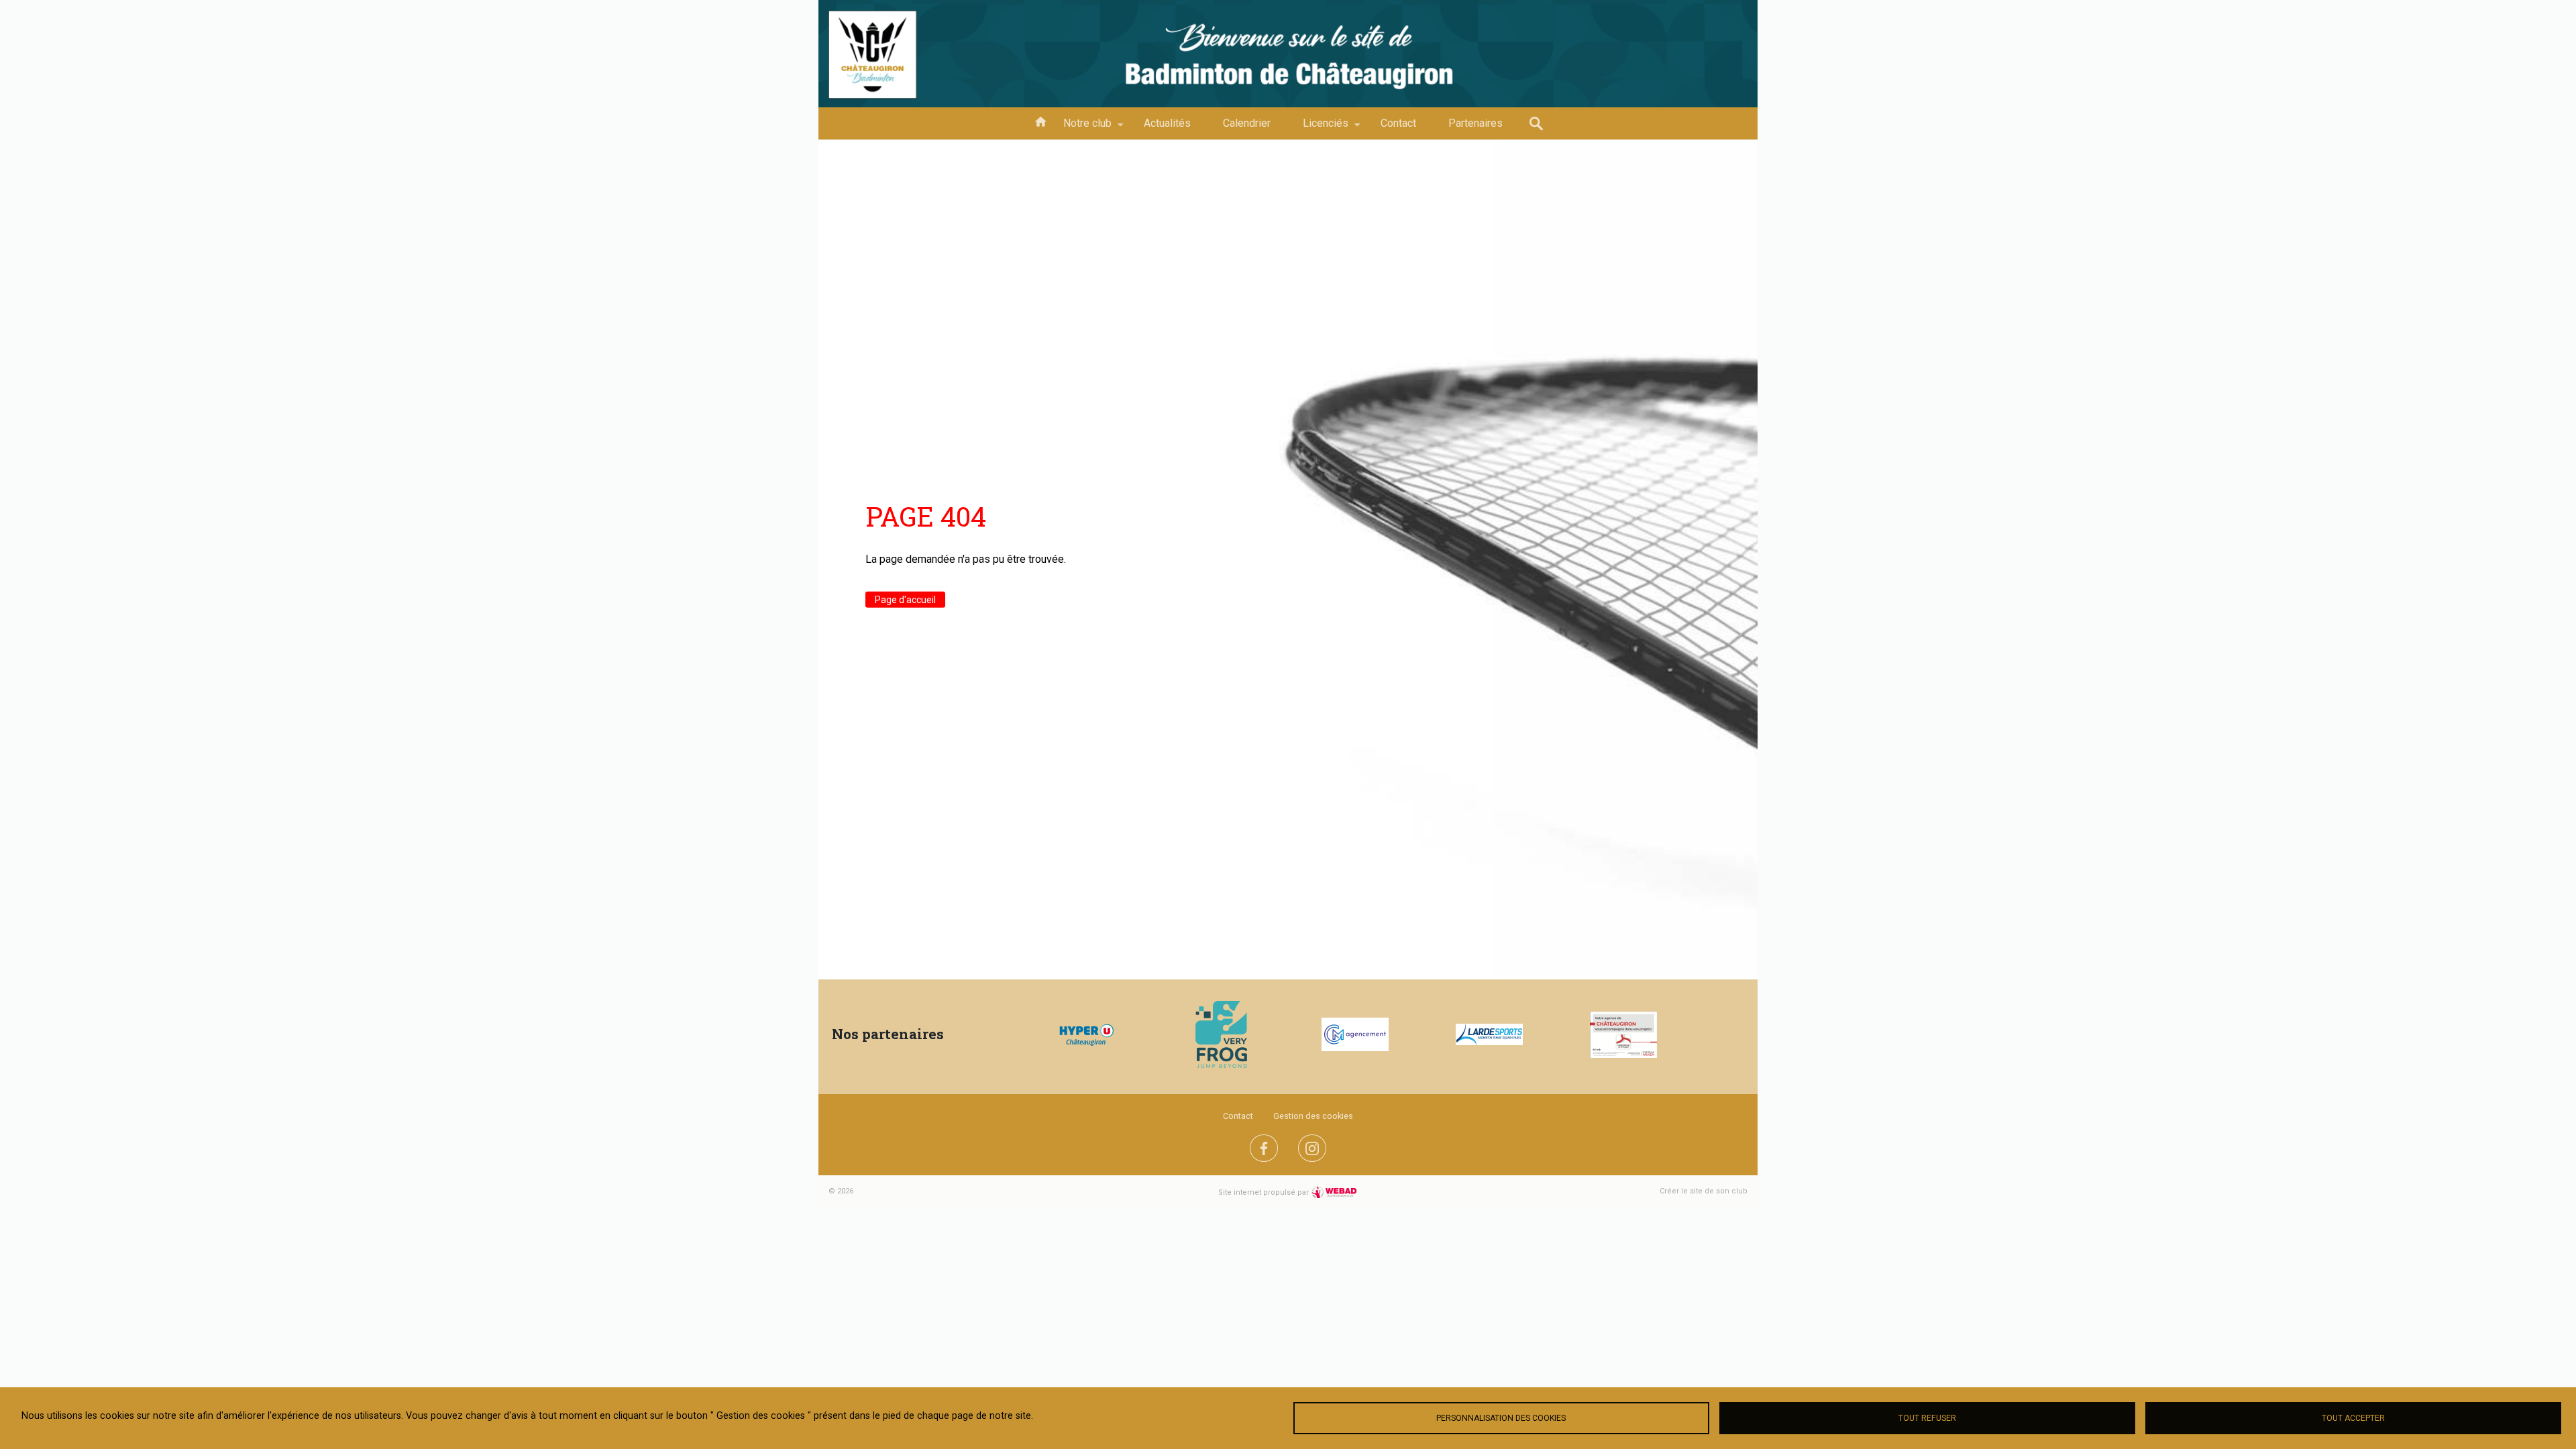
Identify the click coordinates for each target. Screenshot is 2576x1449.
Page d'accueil (905, 600)
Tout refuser (1927, 1418)
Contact (1238, 1116)
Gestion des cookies (1313, 1116)
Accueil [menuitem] (1040, 121)
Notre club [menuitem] (1079, 128)
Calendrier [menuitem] (1247, 123)
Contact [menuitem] (1398, 123)
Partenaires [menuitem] (1475, 123)
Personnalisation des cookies (1501, 1418)
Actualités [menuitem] (1167, 123)
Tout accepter (2353, 1418)
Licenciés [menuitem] (1318, 128)
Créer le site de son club (1704, 1191)
